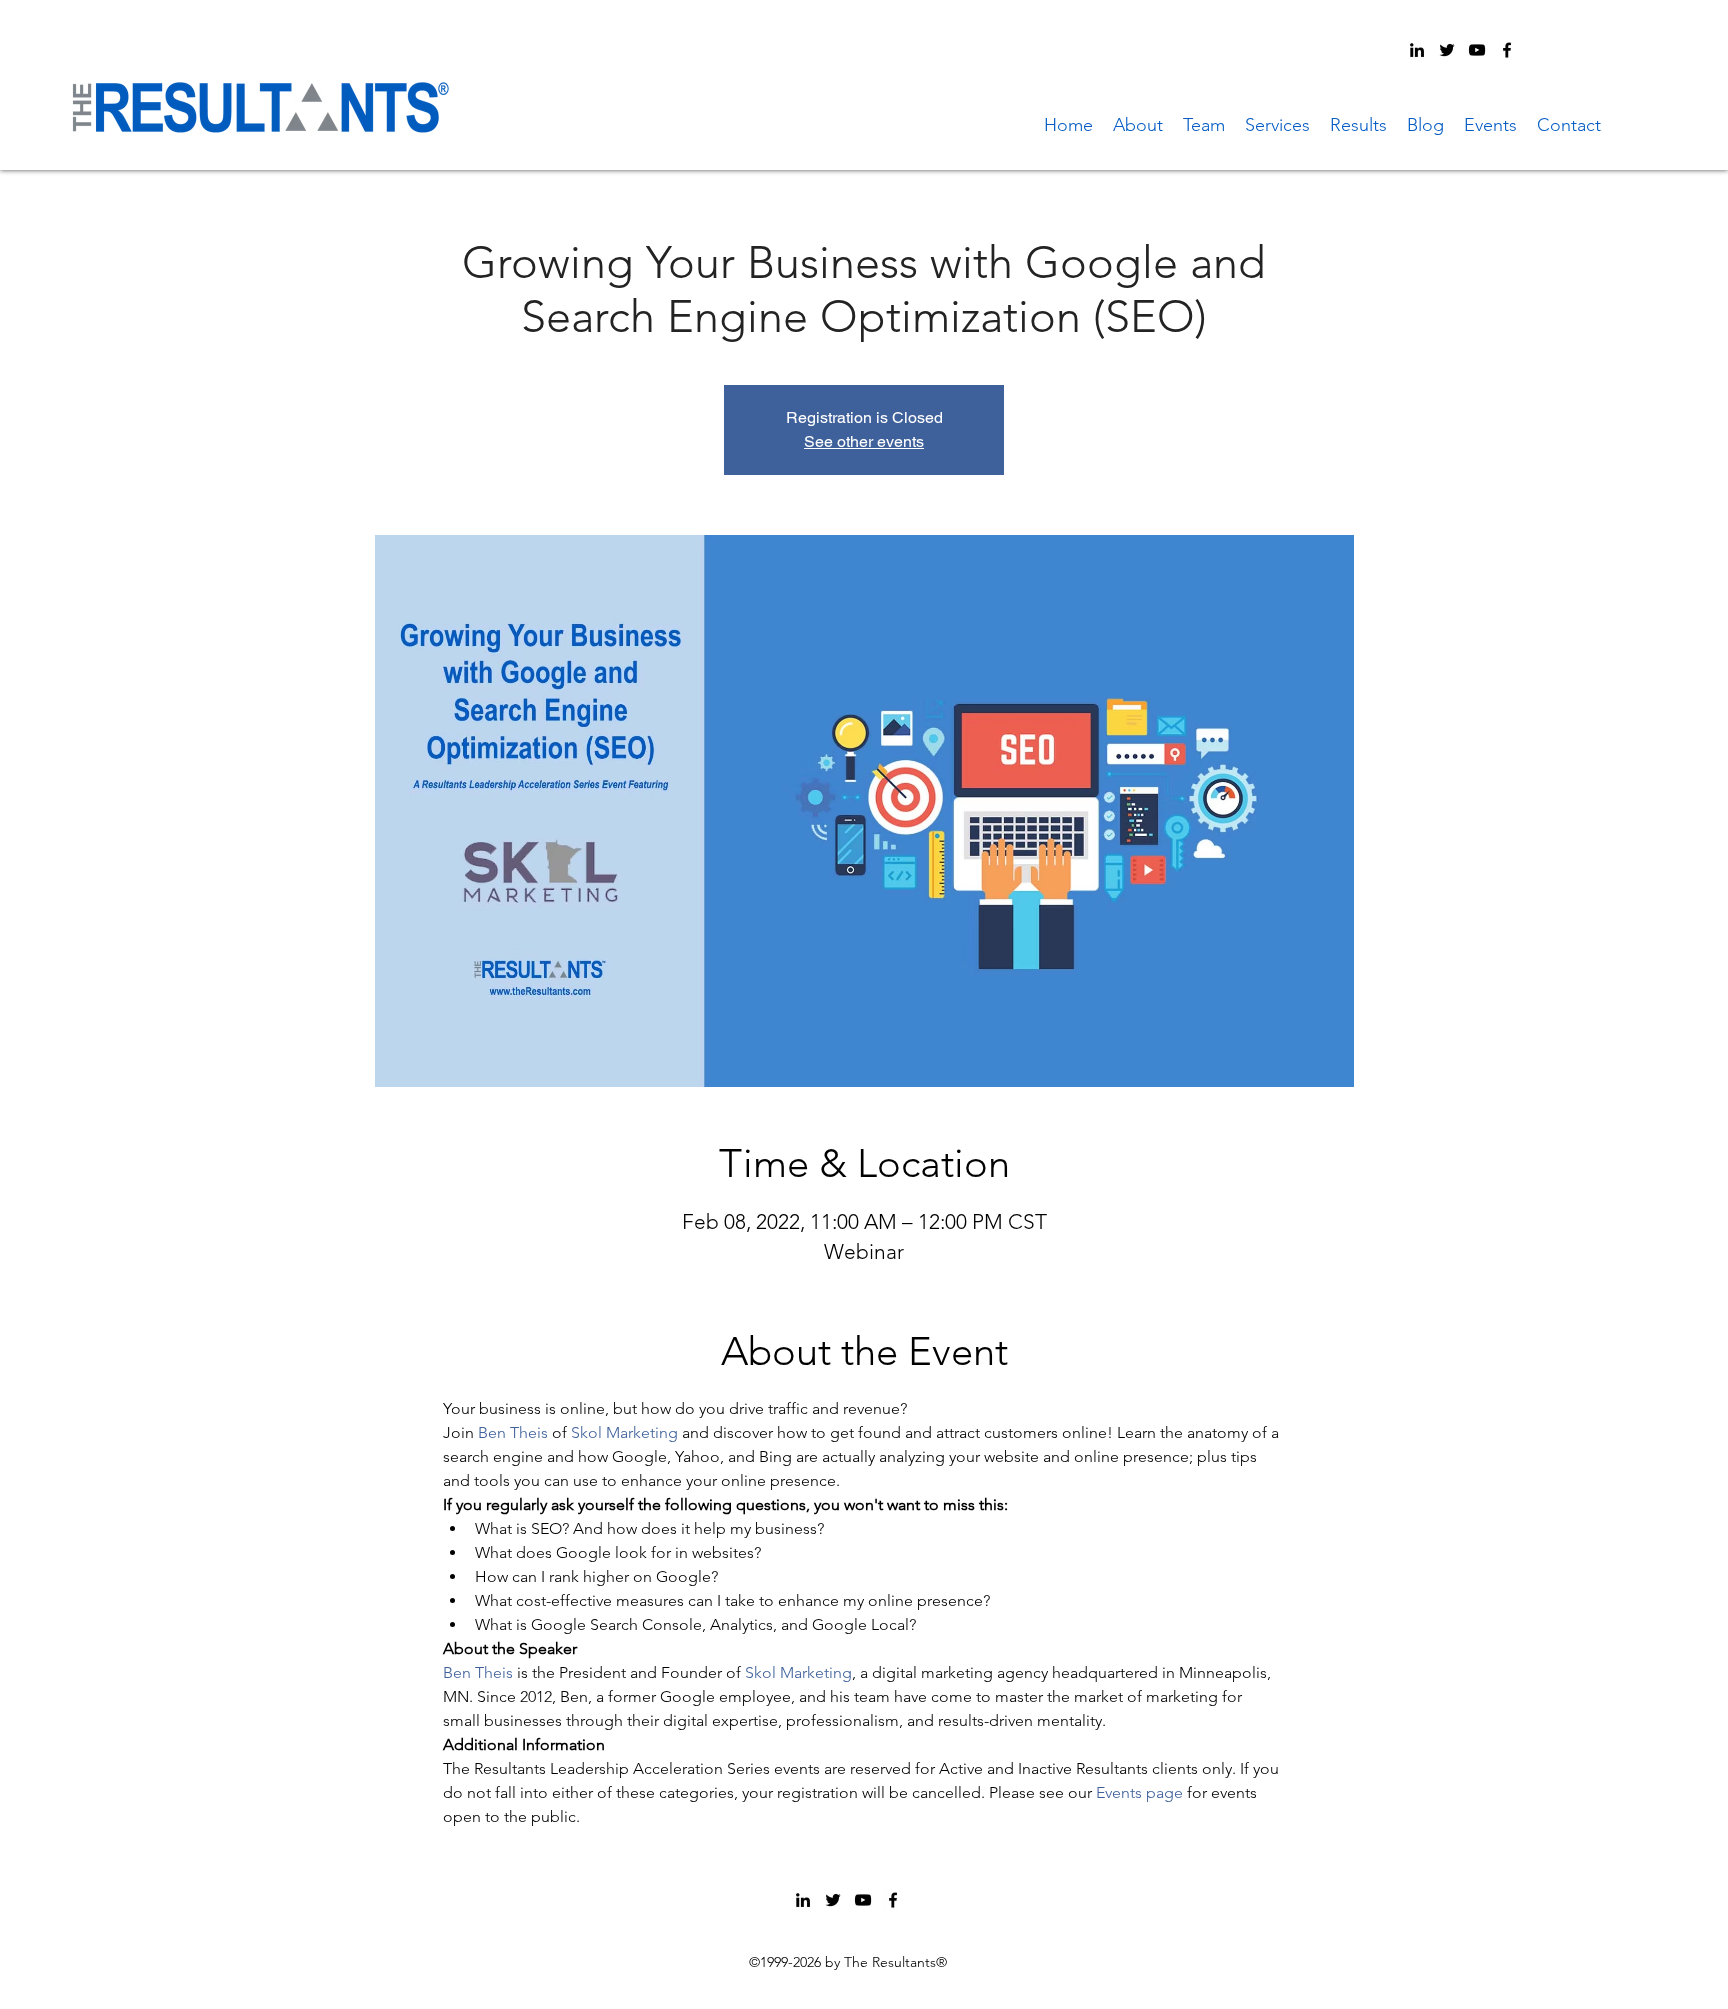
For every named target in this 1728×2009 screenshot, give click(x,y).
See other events (864, 441)
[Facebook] (1507, 50)
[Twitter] (1447, 50)
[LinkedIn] (1417, 50)
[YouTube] (1477, 50)
